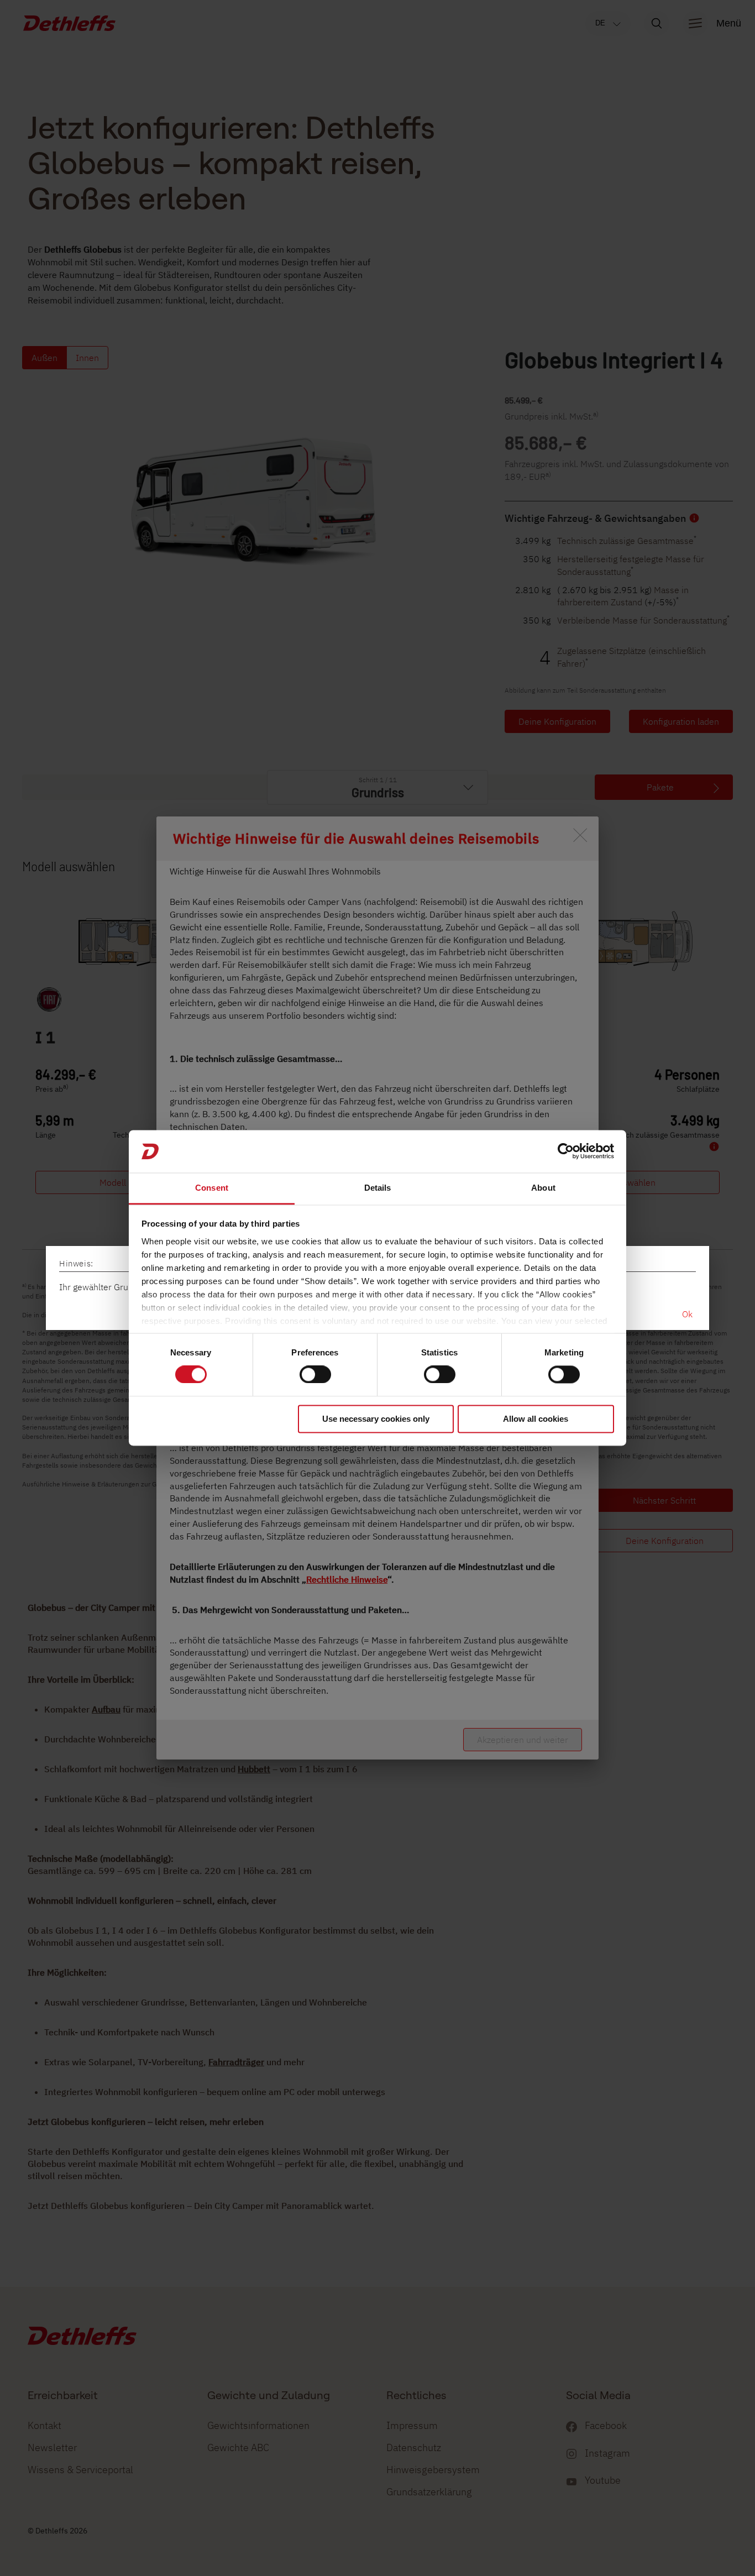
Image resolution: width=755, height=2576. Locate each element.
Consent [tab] (212, 1188)
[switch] (315, 1375)
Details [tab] (378, 1188)
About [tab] (543, 1188)
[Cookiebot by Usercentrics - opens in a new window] (566, 1151)
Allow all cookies (536, 1419)
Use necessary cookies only (376, 1419)
